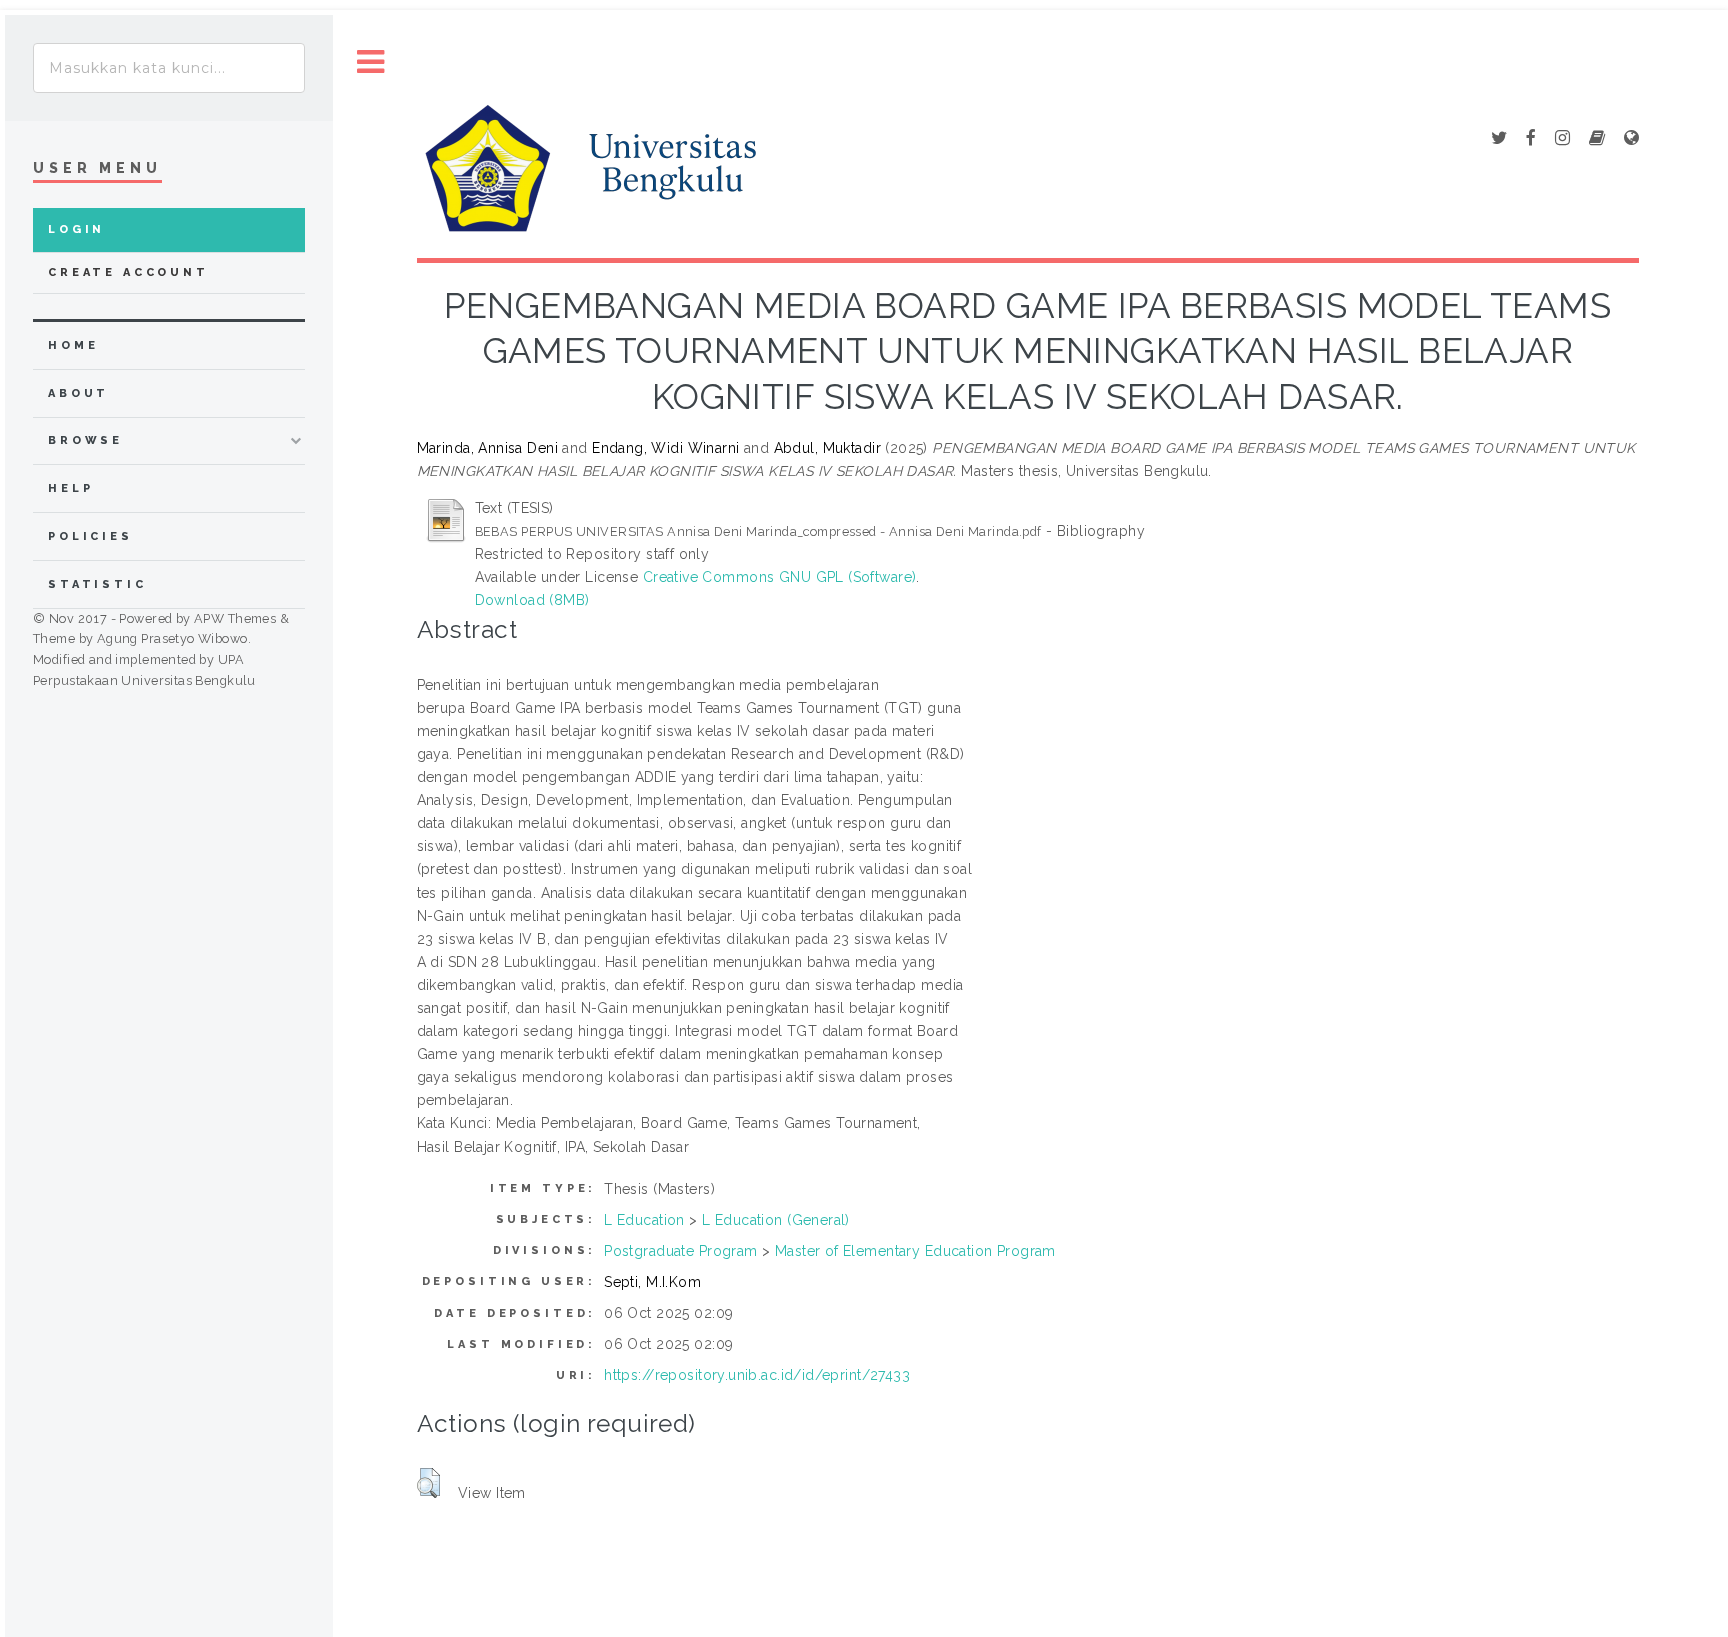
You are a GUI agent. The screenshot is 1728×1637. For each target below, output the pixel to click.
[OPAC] (1597, 139)
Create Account (128, 272)
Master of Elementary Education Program (915, 1251)
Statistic (97, 584)
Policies (90, 536)
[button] (428, 1483)
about (78, 393)
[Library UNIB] (1631, 139)
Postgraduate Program (680, 1251)
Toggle (371, 62)
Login (76, 229)
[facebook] (1531, 139)
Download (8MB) (532, 600)
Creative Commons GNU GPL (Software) (780, 577)
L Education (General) (776, 1220)
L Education (644, 1220)
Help (70, 488)
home (73, 345)
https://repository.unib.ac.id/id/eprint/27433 (757, 1375)
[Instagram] (1562, 139)
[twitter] (1499, 139)
